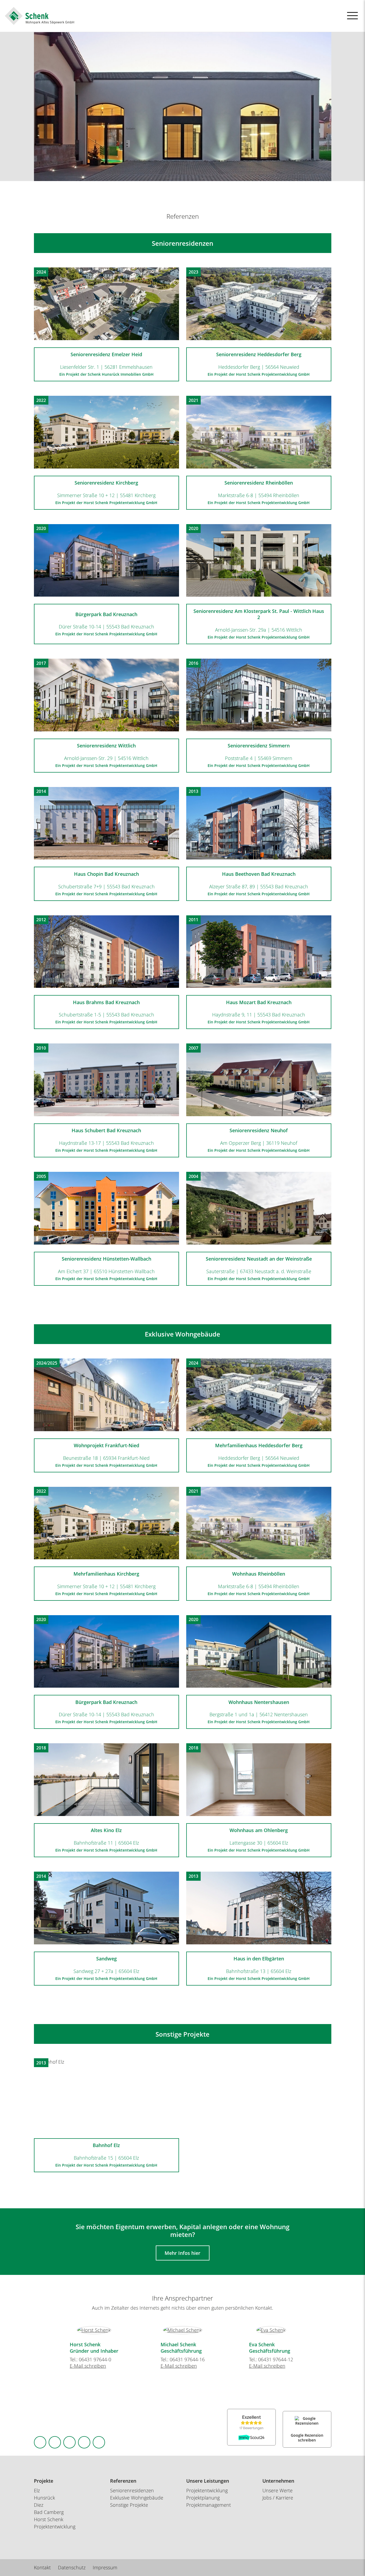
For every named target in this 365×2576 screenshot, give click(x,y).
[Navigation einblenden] (352, 16)
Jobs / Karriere (278, 2498)
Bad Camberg (49, 2512)
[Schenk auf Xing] (84, 2442)
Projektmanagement (209, 2505)
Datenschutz (72, 2567)
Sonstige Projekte (129, 2505)
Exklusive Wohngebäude (137, 2498)
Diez (39, 2505)
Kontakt (42, 2567)
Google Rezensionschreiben (307, 2438)
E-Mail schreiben (88, 2366)
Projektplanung (203, 2498)
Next (322, 2328)
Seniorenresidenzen (132, 2490)
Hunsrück (44, 2498)
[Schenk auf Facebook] (40, 2442)
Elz (37, 2490)
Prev (43, 2328)
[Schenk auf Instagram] (55, 2442)
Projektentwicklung (207, 2490)
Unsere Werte (277, 2490)
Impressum (105, 2567)
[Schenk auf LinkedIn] (69, 2442)
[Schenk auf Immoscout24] (99, 2442)
